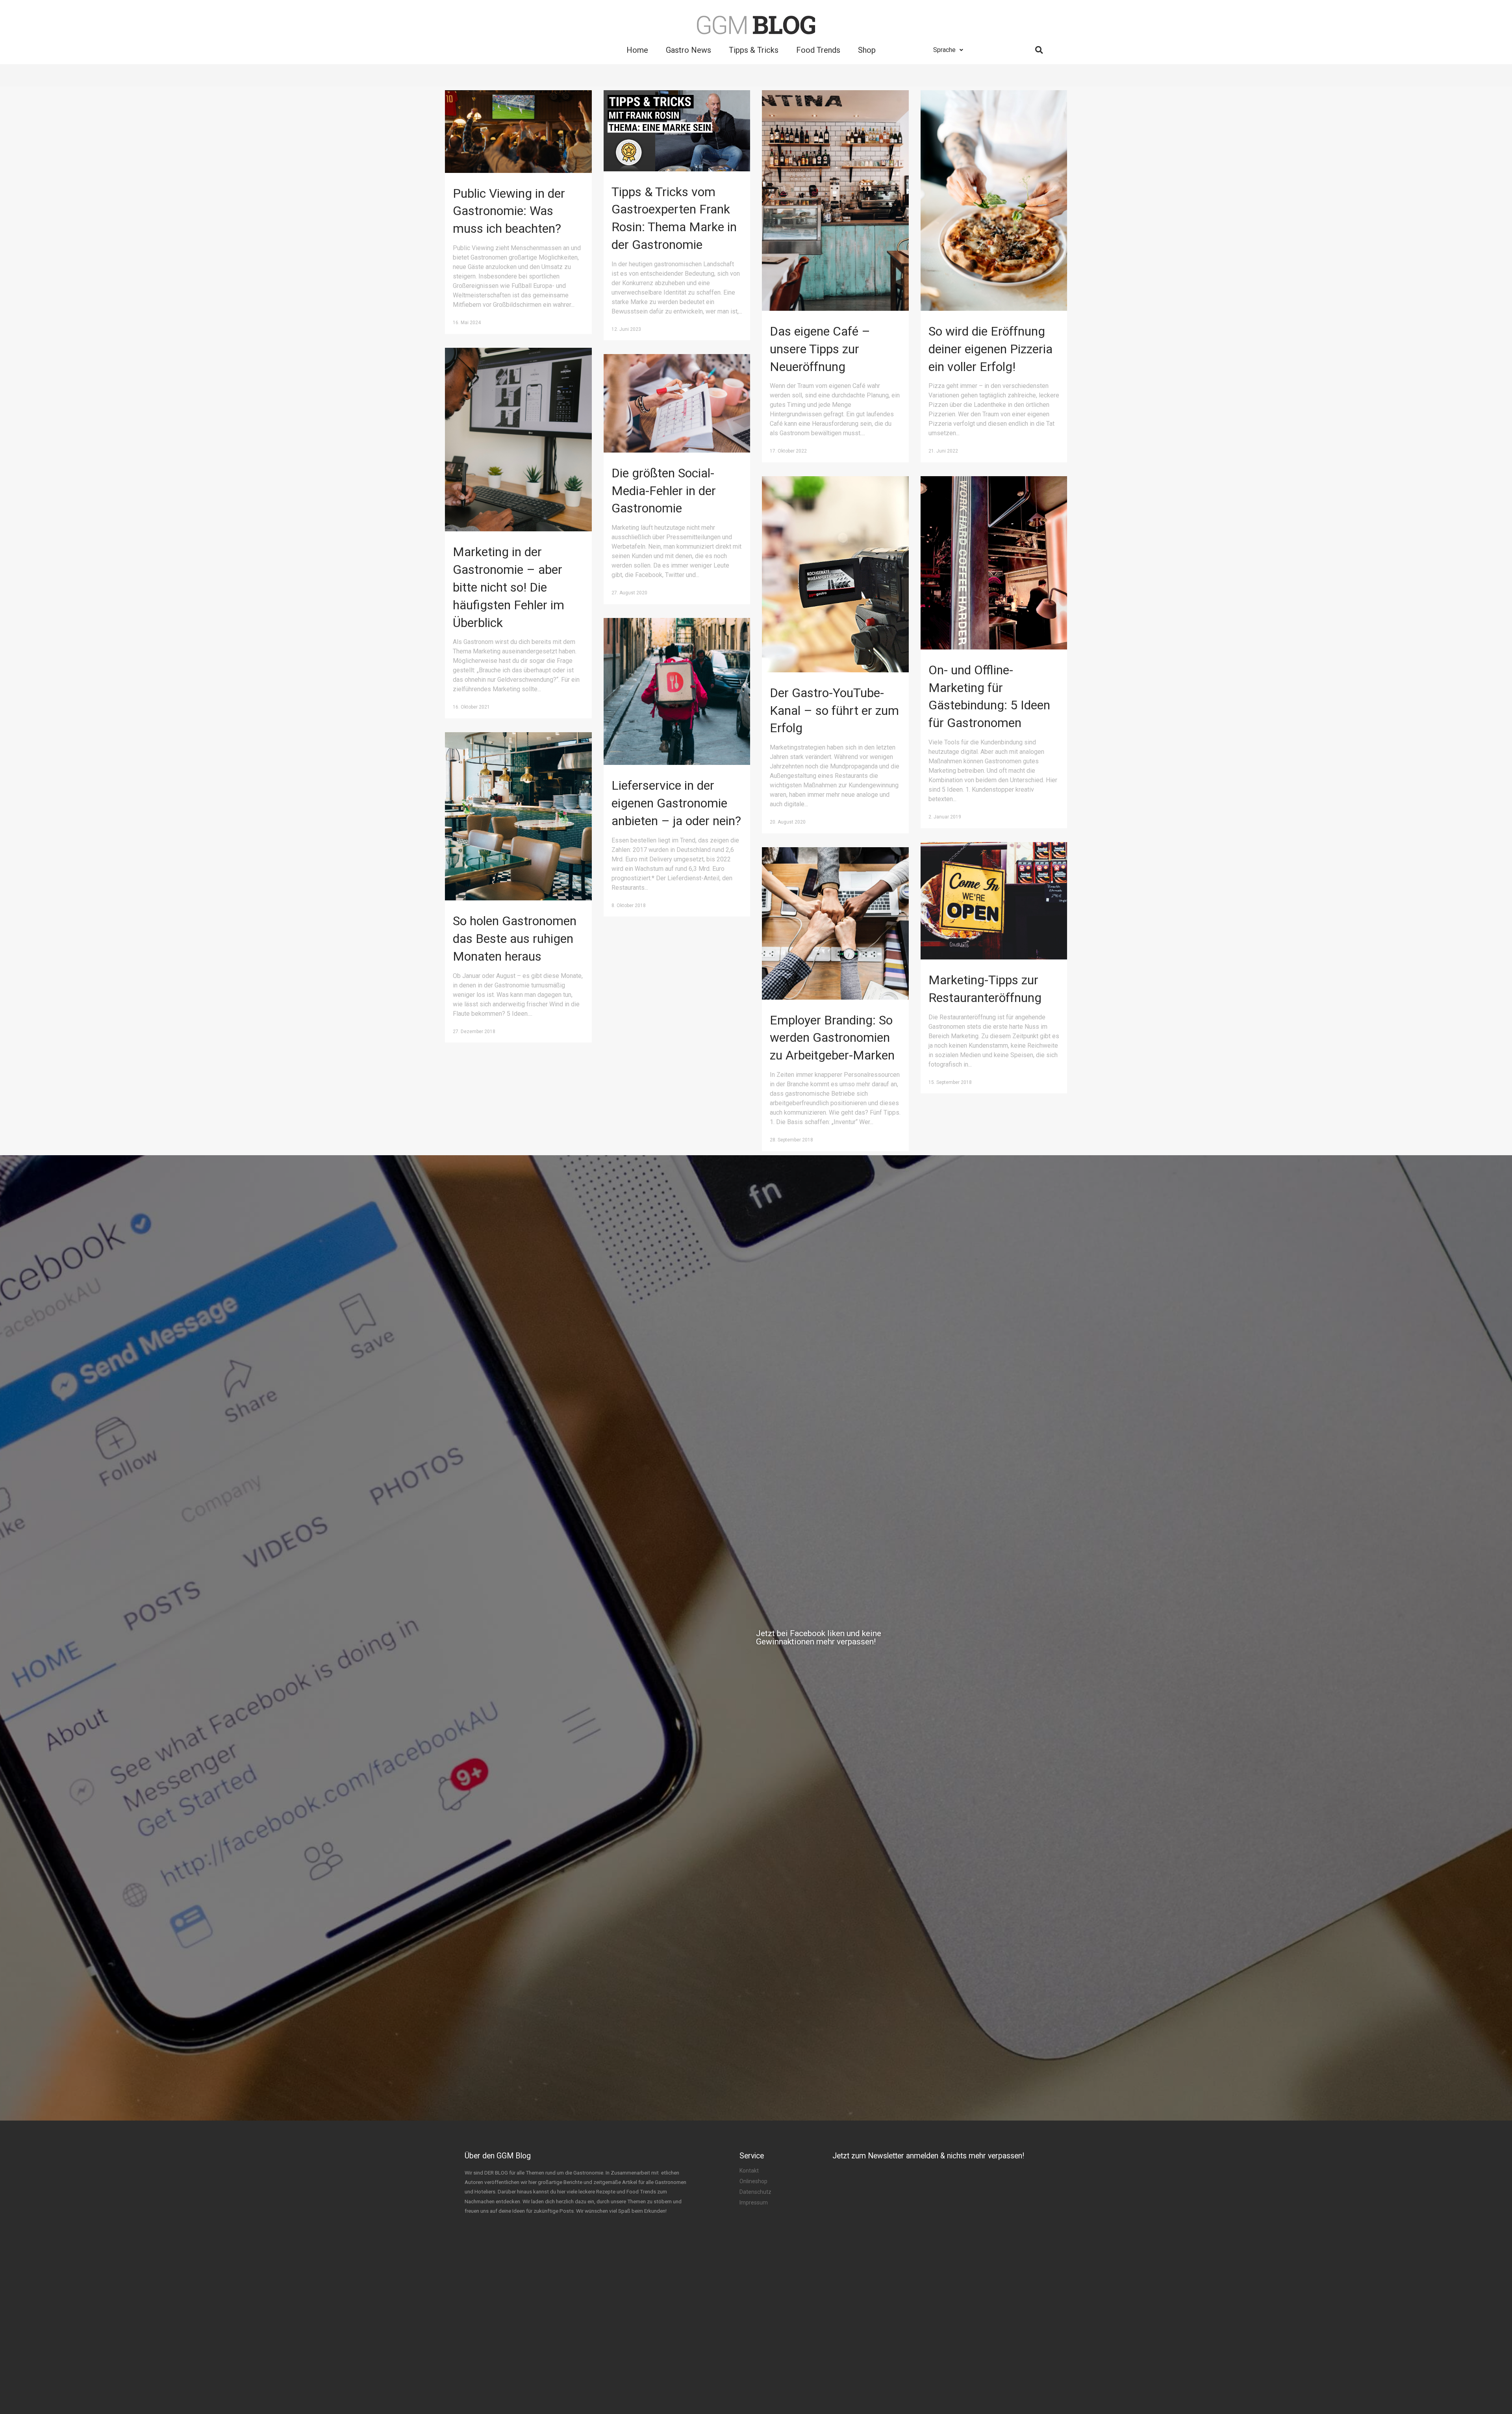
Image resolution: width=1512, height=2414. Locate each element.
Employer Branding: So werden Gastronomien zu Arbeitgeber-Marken (832, 1038)
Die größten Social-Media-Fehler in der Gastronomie (664, 491)
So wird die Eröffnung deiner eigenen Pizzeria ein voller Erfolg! (990, 349)
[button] (709, 1638)
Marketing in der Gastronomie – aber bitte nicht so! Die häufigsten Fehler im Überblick (509, 587)
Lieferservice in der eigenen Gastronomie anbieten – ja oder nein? (676, 803)
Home (637, 50)
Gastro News (688, 50)
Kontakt (749, 2171)
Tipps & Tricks (754, 50)
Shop (867, 50)
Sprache (944, 50)
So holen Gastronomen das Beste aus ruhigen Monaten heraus (515, 939)
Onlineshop (753, 2181)
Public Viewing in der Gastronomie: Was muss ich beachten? (509, 211)
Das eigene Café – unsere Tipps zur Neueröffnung (820, 349)
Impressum (754, 2202)
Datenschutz (755, 2192)
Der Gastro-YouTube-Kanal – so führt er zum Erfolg (834, 711)
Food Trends (818, 50)
